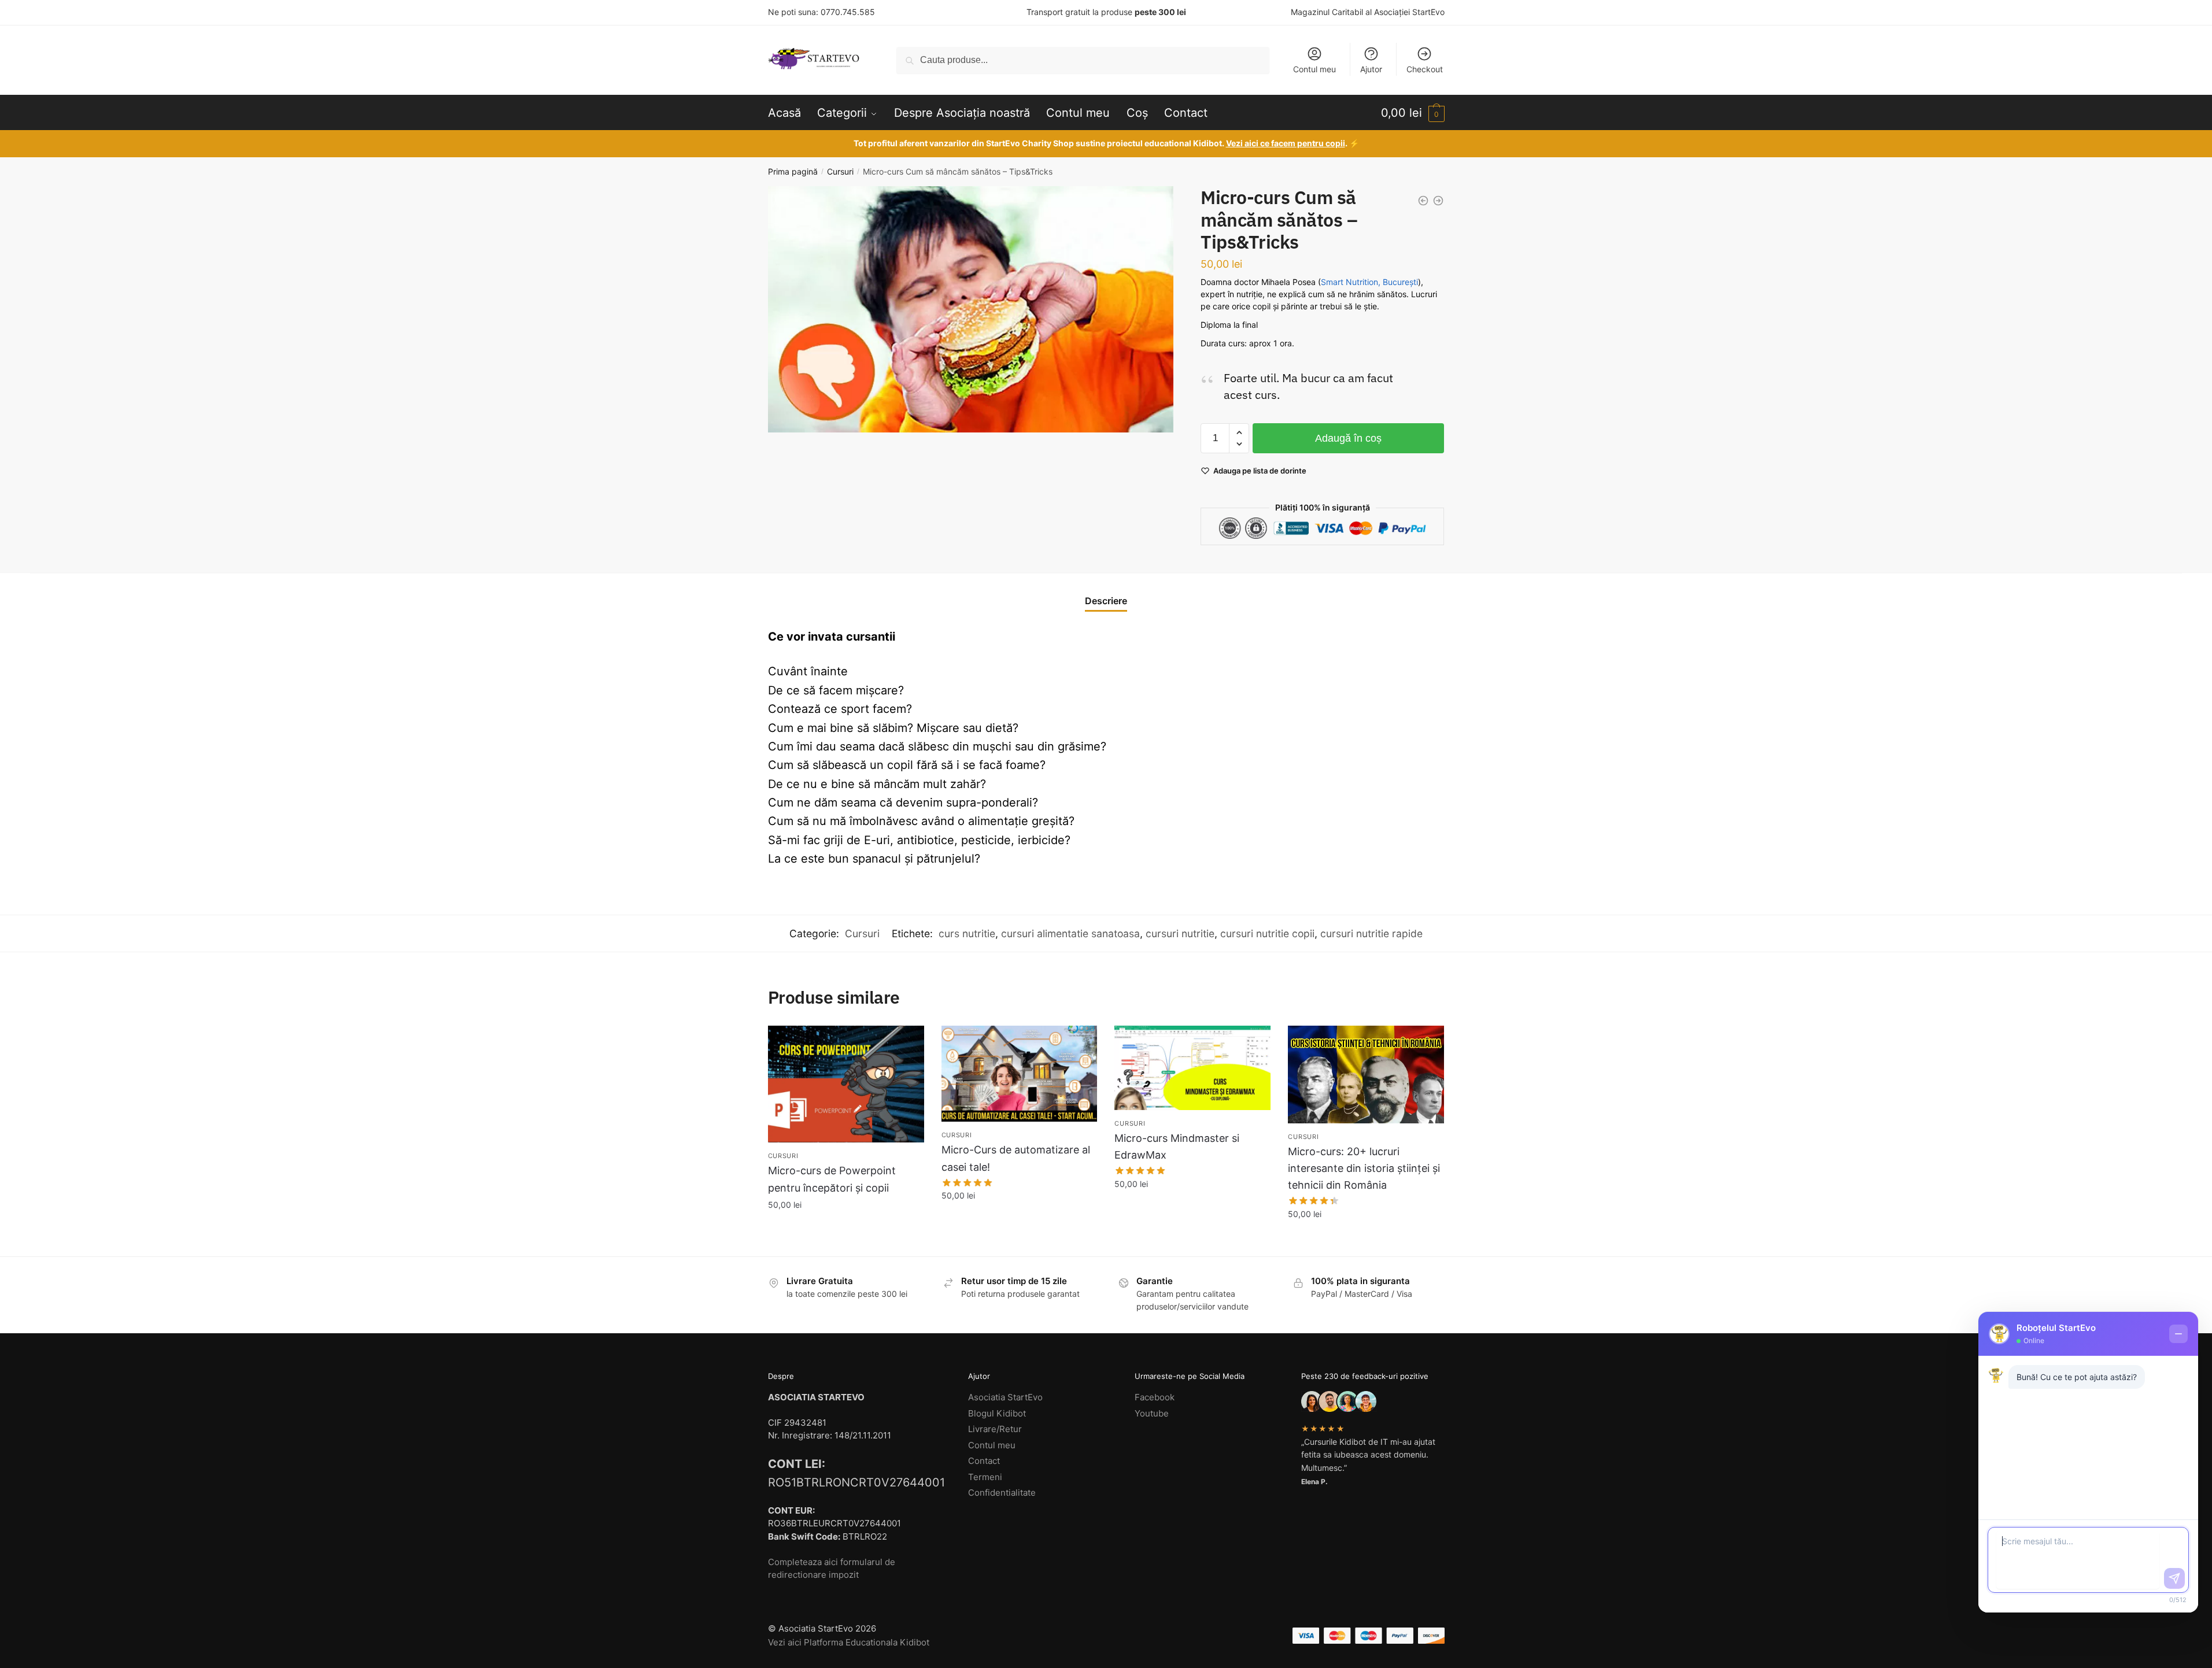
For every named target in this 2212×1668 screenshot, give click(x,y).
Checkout (1425, 69)
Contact (984, 1461)
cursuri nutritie (1180, 933)
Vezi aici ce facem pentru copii (1286, 143)
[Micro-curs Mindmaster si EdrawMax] (1192, 1068)
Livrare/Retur (995, 1429)
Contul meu (1314, 69)
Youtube (1152, 1413)
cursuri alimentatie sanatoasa (1070, 933)
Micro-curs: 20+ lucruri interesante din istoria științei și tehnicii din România (1364, 1168)
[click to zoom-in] (971, 309)
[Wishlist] (907, 1043)
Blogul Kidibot (997, 1413)
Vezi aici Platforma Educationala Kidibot (849, 1642)
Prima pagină (793, 171)
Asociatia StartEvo (1005, 1397)
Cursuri (840, 171)
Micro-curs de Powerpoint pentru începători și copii (832, 1179)
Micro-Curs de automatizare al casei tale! (1016, 1158)
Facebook (1155, 1397)
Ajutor (1371, 69)
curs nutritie (967, 933)
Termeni (985, 1477)
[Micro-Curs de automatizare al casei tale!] (1020, 1074)
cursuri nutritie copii (1267, 933)
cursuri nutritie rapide (1371, 933)
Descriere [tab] (1106, 601)
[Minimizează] (2178, 1334)
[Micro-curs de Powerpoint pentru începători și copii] (846, 1084)
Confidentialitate (1002, 1493)
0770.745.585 (848, 12)
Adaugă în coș (1348, 438)
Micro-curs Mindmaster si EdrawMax (1177, 1146)
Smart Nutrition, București (1369, 282)
